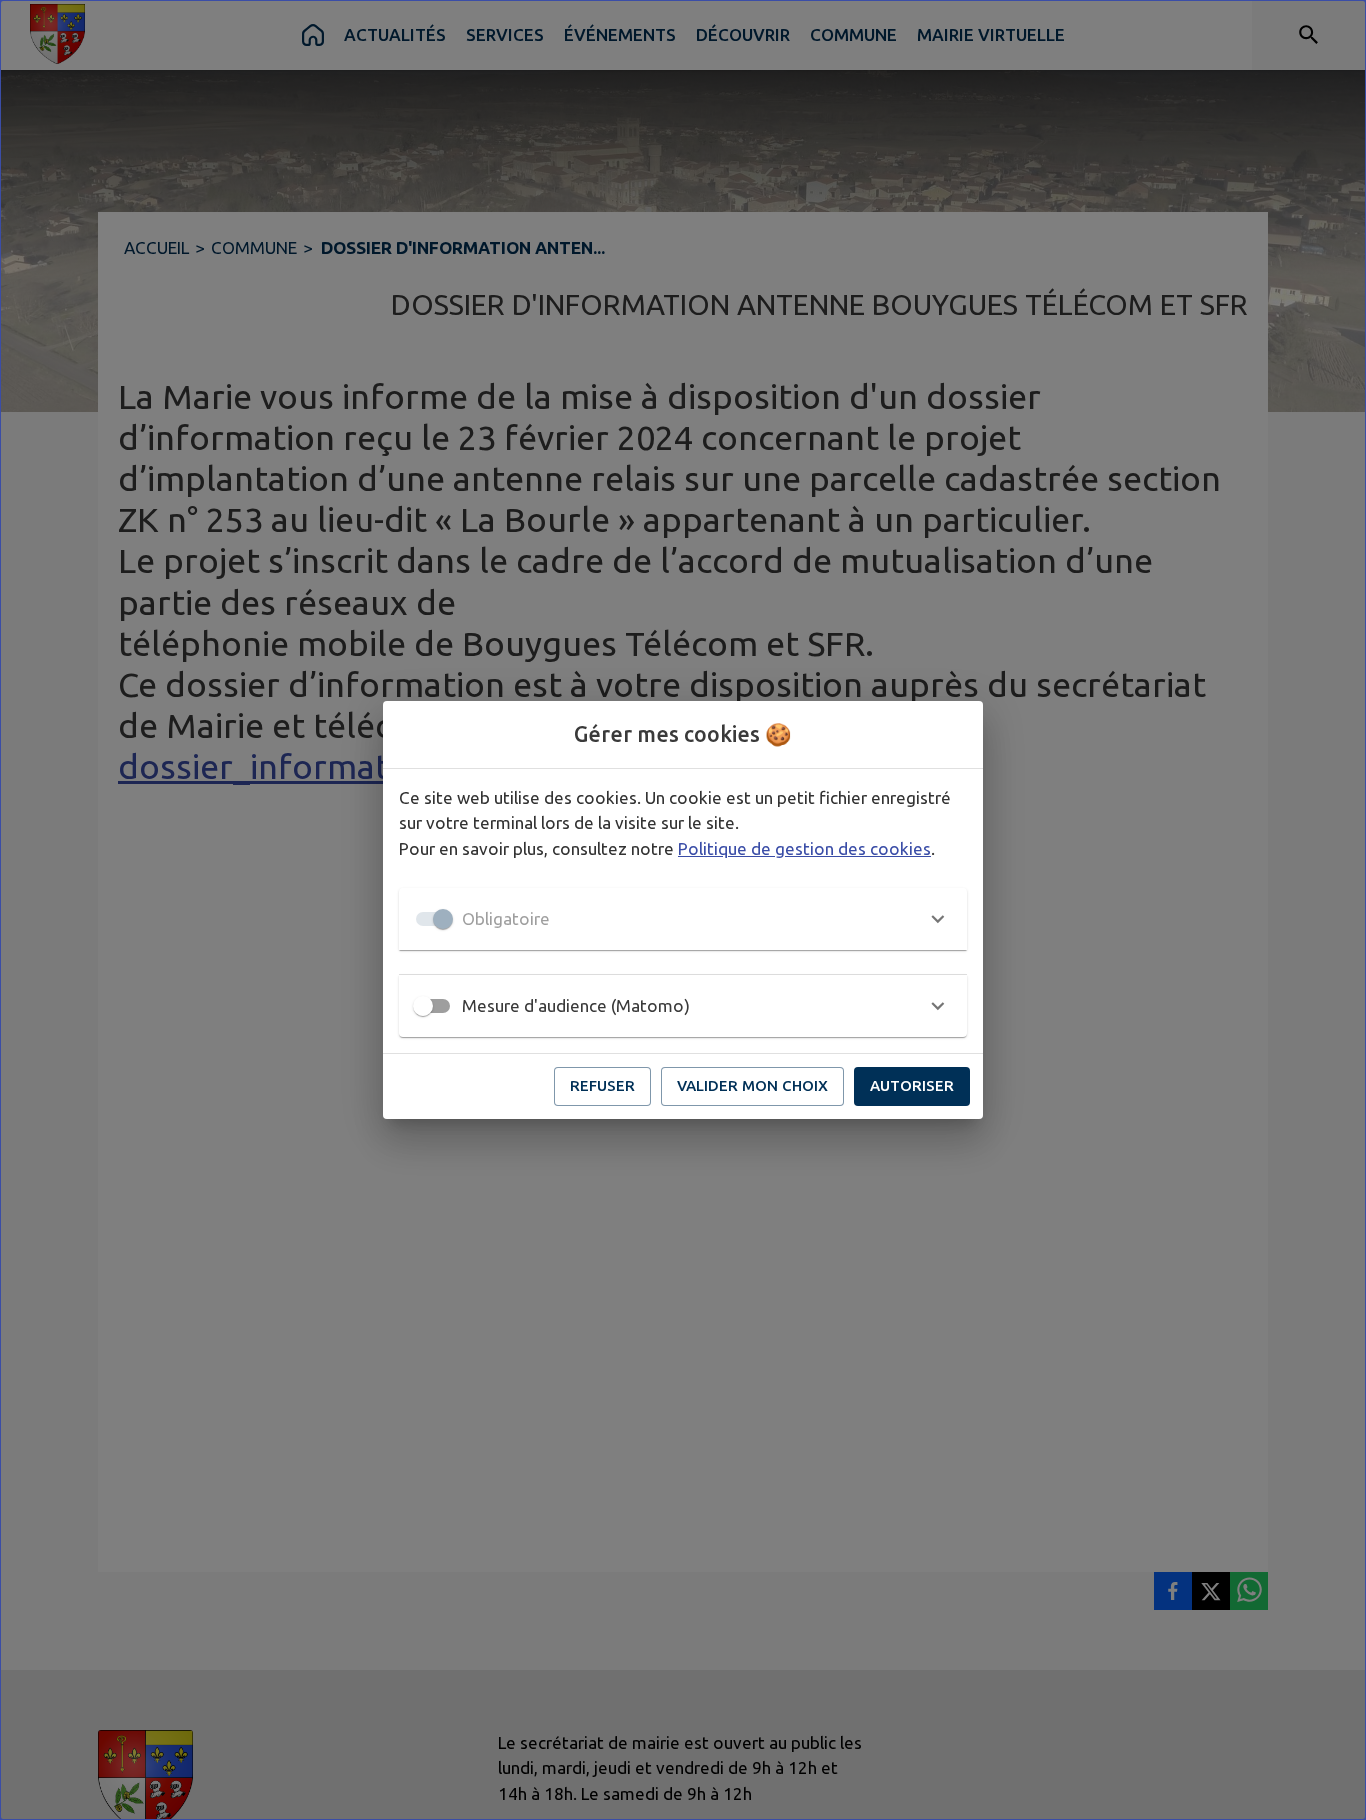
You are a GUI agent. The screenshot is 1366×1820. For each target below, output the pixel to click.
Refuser (602, 1085)
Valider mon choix (752, 1085)
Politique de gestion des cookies (804, 848)
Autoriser (912, 1085)
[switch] (423, 1006)
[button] (683, 919)
